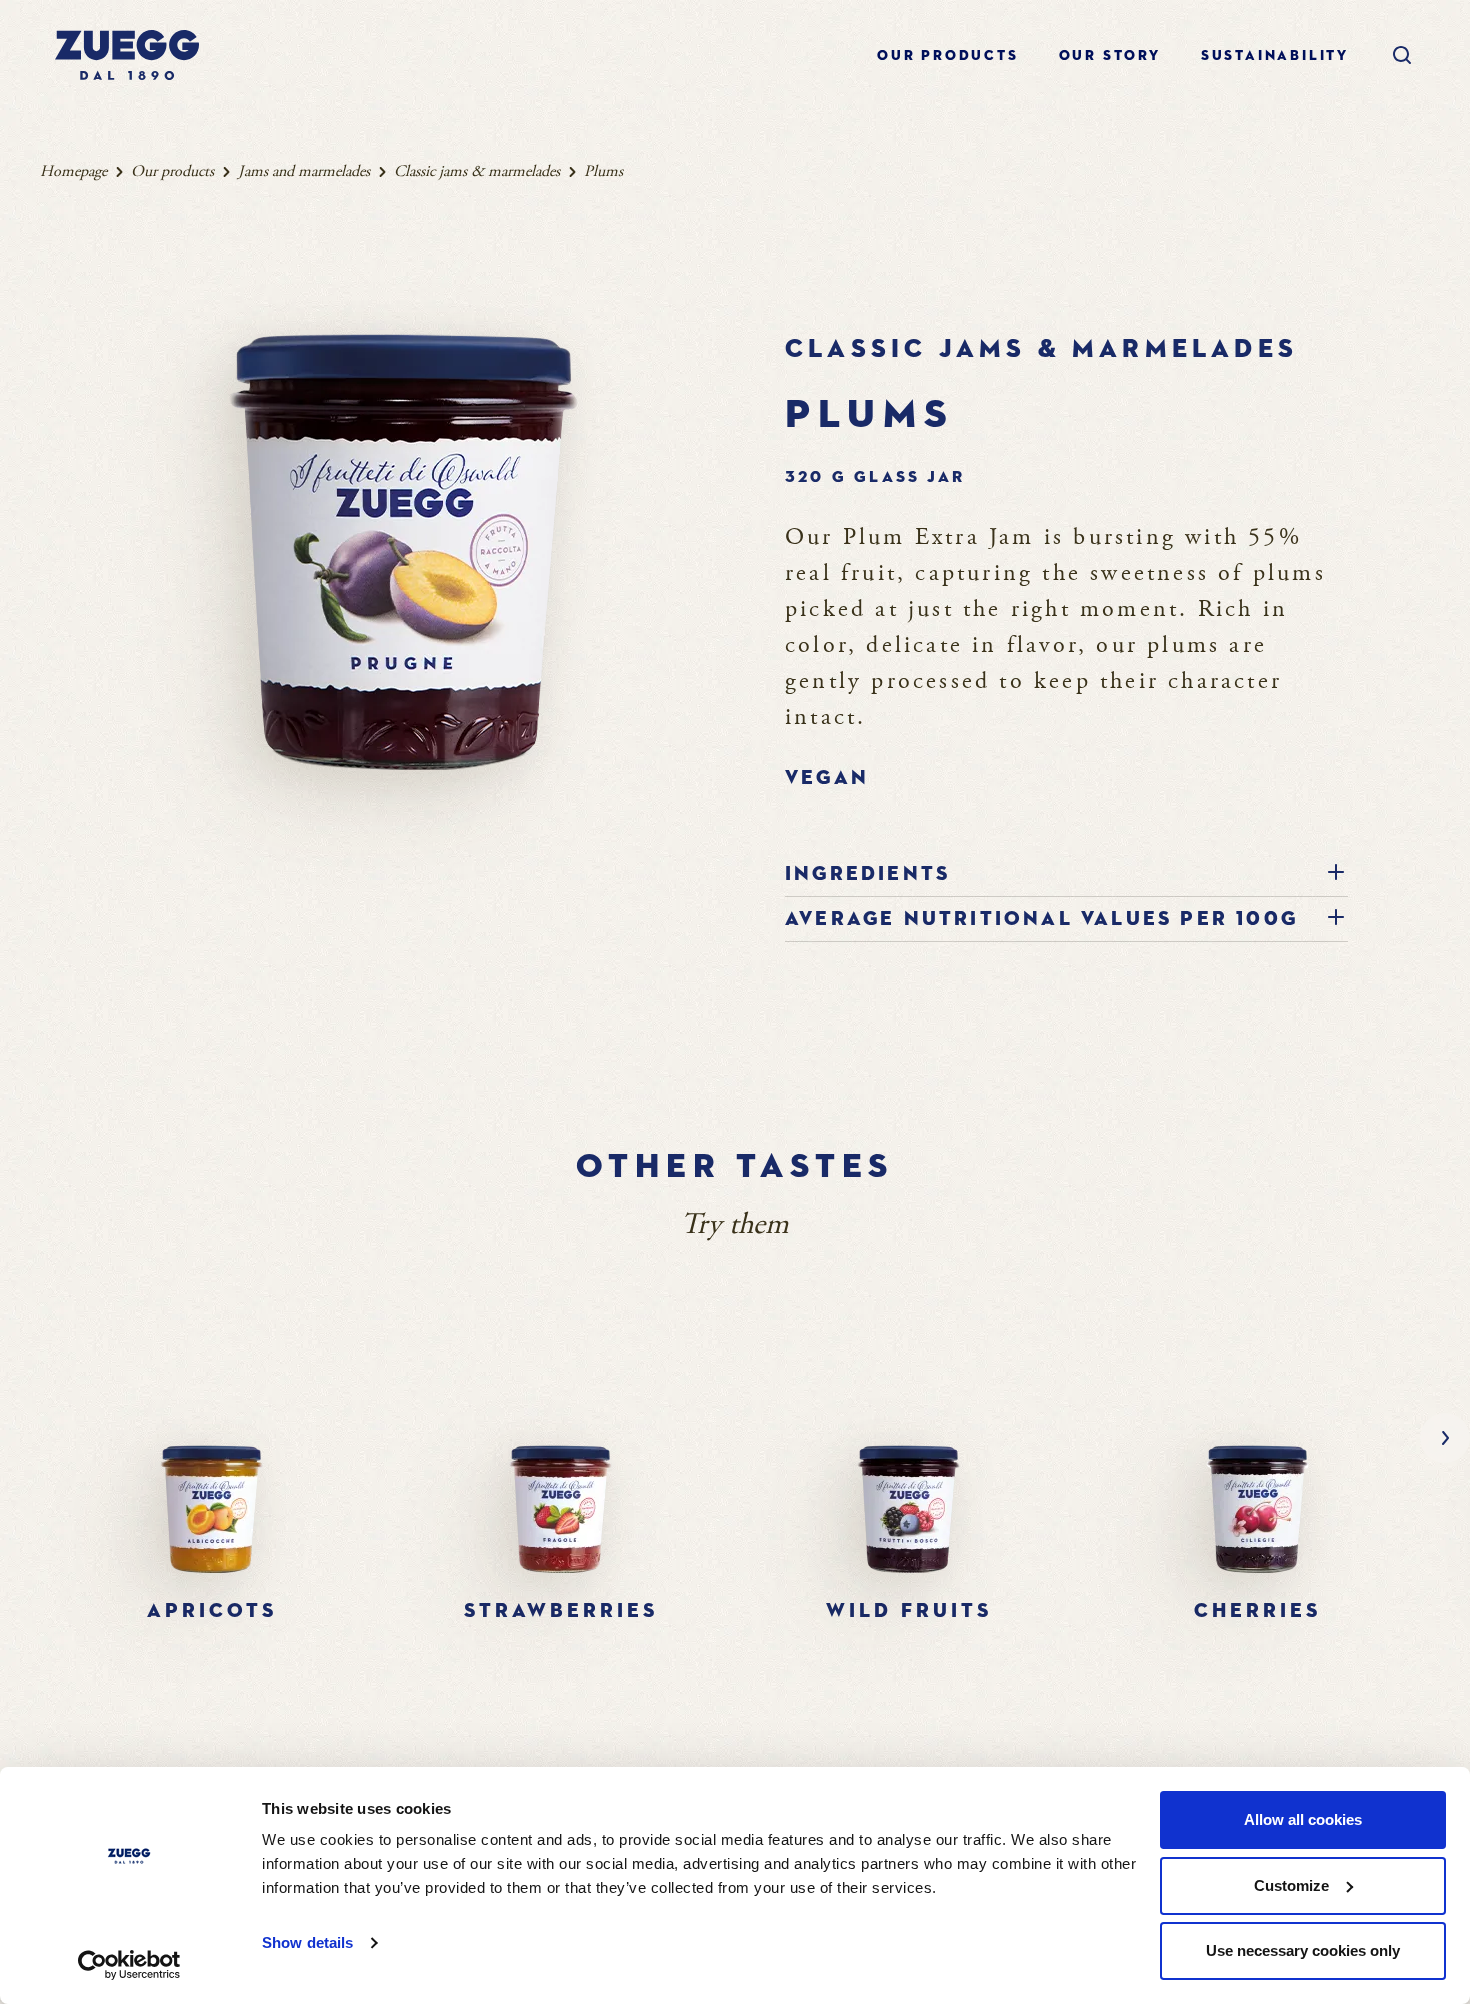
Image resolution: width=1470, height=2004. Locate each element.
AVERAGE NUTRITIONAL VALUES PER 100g (1041, 919)
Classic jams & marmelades (477, 171)
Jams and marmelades (304, 171)
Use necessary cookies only (1303, 1950)
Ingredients (867, 874)
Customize (1291, 1885)
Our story (1110, 56)
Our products (948, 56)
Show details (307, 1942)
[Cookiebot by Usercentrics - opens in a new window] (129, 1965)
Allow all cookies (1303, 1819)
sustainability (1275, 56)
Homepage (73, 171)
